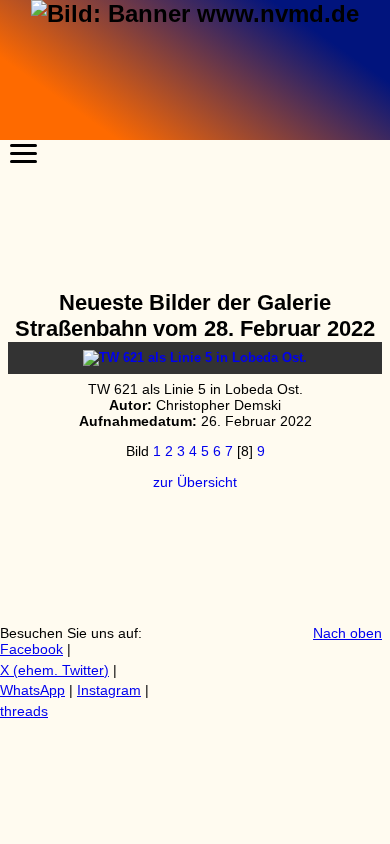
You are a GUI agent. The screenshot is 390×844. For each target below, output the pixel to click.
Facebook (31, 649)
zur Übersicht (195, 482)
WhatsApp (32, 690)
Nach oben (347, 633)
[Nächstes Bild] (195, 357)
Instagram (109, 690)
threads (24, 711)
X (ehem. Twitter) (54, 670)
